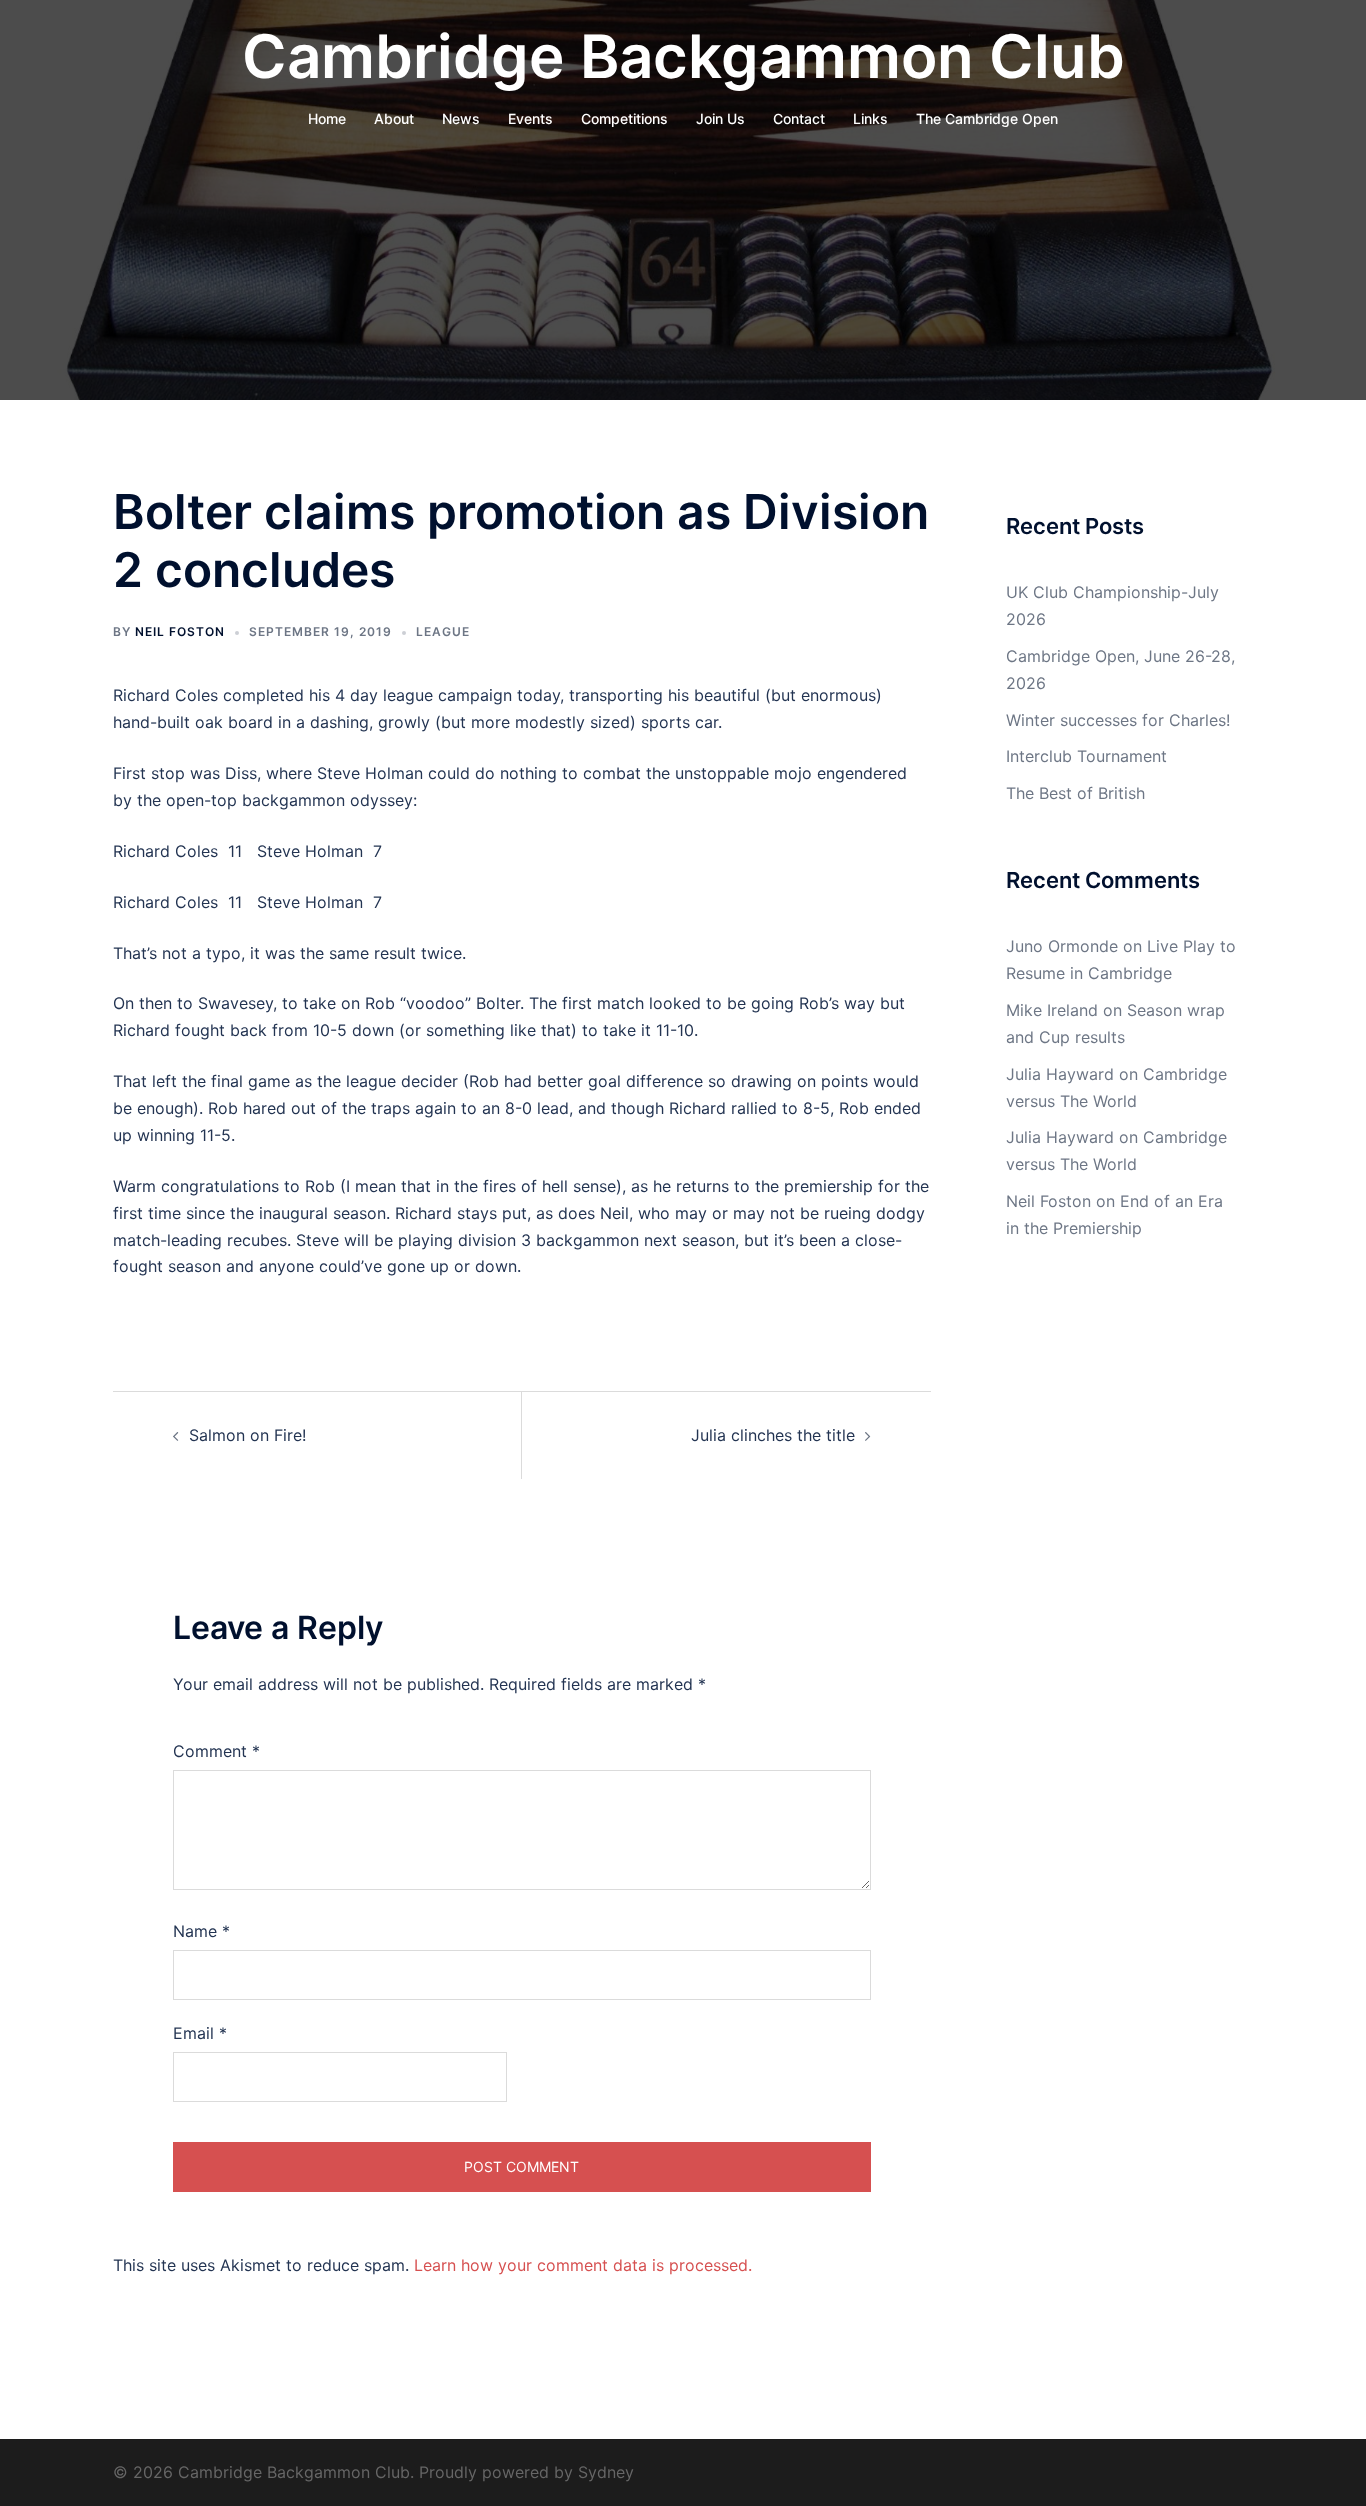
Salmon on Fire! (247, 1435)
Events (530, 118)
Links (870, 118)
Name (201, 1931)
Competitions (624, 118)
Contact (799, 118)
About (394, 118)
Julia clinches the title (773, 1435)
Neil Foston (180, 631)
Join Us (720, 118)
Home (327, 118)
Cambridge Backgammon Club (683, 56)
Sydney (606, 2472)
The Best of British (1075, 793)
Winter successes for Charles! (1118, 720)
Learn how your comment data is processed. (583, 2265)
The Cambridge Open (987, 118)
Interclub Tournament (1086, 756)
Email (200, 2033)
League (443, 631)
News (461, 118)
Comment (216, 1751)
